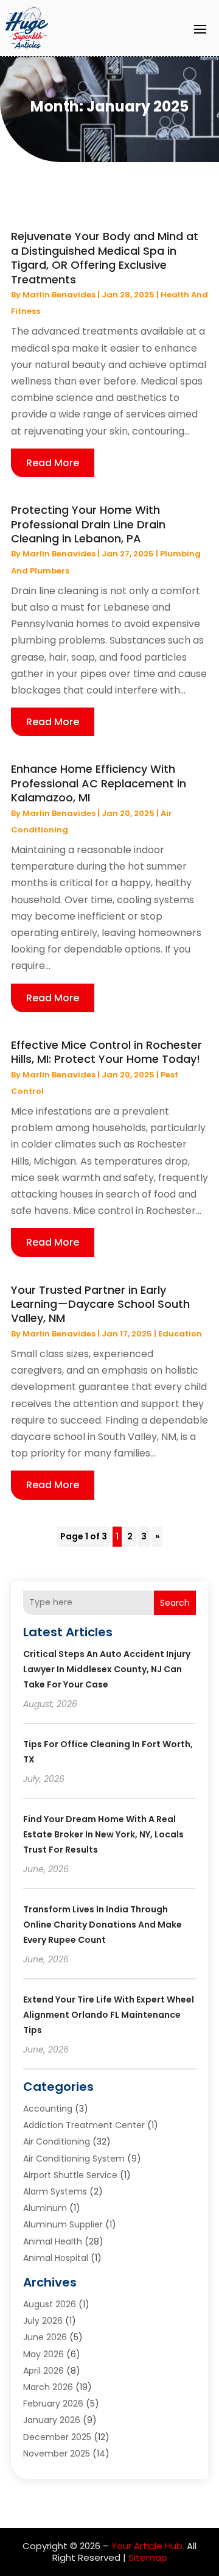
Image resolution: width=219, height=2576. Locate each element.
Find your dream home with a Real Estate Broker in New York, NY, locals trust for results (103, 1834)
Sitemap (148, 2557)
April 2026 (43, 2371)
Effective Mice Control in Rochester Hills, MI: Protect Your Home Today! (106, 1052)
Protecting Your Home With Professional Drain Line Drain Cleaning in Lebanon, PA (88, 524)
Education (180, 1334)
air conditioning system (74, 2159)
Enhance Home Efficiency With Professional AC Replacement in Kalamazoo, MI (99, 783)
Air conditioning (57, 2141)
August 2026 (50, 2304)
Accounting (48, 2109)
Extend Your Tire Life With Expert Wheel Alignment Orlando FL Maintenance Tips (109, 2015)
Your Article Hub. (148, 2546)
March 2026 (48, 2387)
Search (175, 1603)
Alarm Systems (55, 2191)
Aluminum (45, 2208)
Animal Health (53, 2241)
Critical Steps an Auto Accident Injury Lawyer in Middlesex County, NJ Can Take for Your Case (107, 1669)
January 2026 (52, 2420)
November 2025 (57, 2454)
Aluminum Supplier (63, 2224)
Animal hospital (56, 2258)
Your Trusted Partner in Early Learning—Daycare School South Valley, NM (100, 1304)
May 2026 (43, 2354)
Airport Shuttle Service (70, 2175)
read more (53, 463)
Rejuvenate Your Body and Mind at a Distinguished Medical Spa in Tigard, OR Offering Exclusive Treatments (105, 257)
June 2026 (45, 2337)
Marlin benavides (59, 295)
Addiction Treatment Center (84, 2125)
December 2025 (57, 2437)
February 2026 (53, 2404)
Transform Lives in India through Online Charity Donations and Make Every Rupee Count (103, 1925)
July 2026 (43, 2321)
